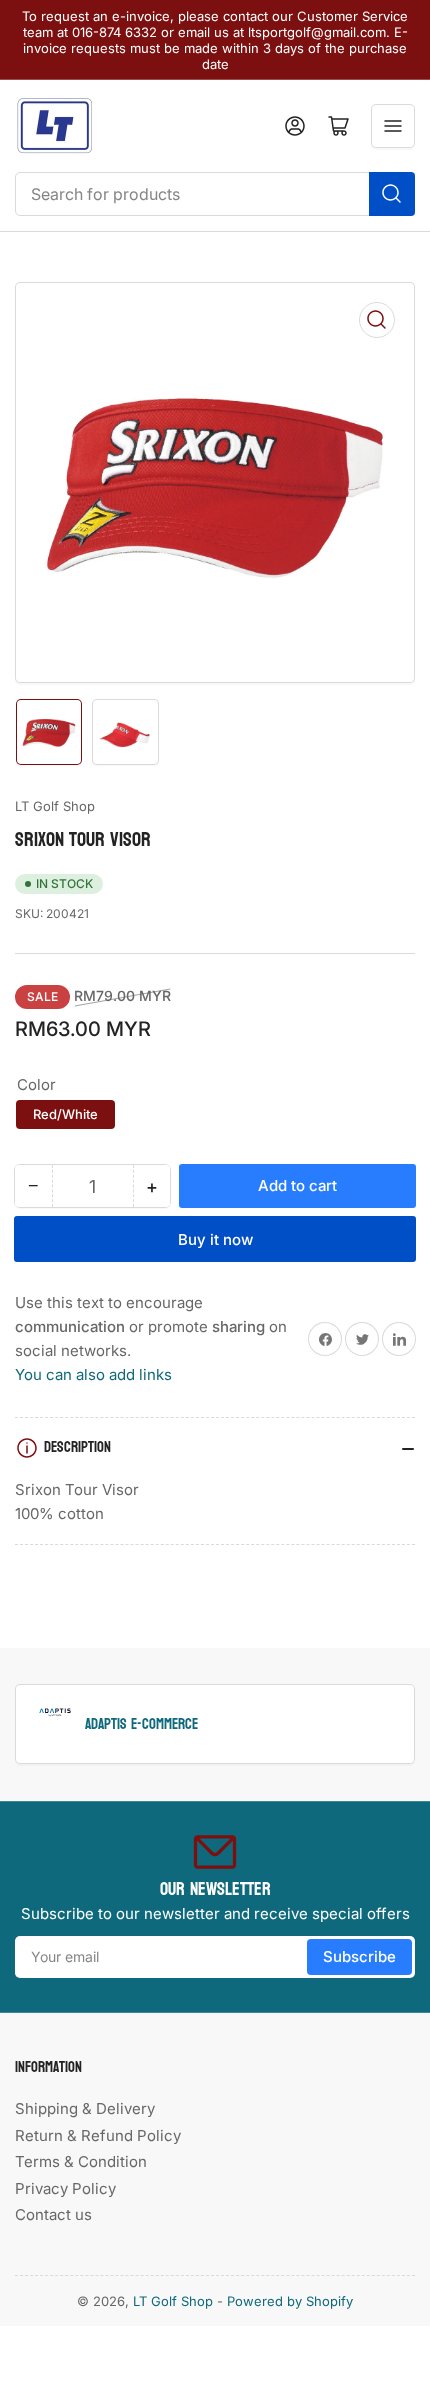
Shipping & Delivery (85, 2108)
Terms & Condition (81, 2161)
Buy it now (215, 1239)
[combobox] (215, 194)
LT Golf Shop (55, 806)
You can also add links (93, 1374)
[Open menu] (393, 126)
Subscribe (359, 1956)
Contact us (53, 2214)
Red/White (65, 1114)
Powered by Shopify (290, 2301)
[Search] (392, 194)
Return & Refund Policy (98, 2135)
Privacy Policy (65, 2188)
